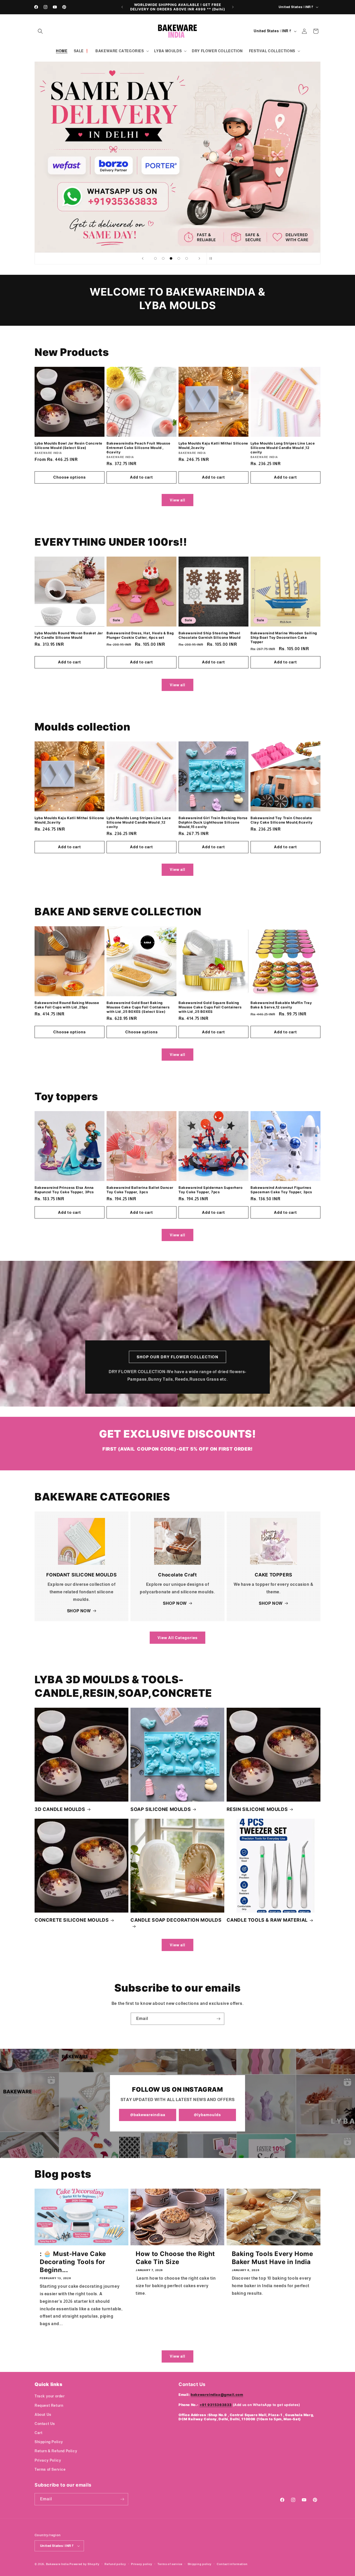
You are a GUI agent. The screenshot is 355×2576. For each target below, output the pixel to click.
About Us (43, 2415)
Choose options (70, 477)
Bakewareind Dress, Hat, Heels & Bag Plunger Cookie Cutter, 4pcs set (140, 635)
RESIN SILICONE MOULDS (257, 1809)
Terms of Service (50, 2469)
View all (177, 500)
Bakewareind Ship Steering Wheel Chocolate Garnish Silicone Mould (209, 635)
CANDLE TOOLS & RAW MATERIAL (267, 1920)
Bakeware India (57, 2564)
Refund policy (115, 2564)
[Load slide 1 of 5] (155, 258)
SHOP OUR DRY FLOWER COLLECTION (177, 1357)
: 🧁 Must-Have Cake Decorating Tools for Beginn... (73, 2262)
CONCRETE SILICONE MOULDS (72, 1920)
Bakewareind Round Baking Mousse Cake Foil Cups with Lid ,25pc (67, 1005)
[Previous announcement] (122, 7)
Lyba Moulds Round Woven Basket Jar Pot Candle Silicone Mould (69, 635)
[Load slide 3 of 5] (171, 258)
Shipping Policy (49, 2442)
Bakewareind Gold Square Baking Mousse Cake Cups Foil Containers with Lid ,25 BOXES (210, 1007)
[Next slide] (199, 258)
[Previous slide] (143, 258)
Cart (38, 2433)
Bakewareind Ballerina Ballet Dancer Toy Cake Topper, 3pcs (140, 1190)
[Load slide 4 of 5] (179, 258)
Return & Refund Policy (56, 2451)
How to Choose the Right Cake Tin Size (175, 2258)
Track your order (50, 2396)
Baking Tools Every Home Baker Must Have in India (272, 2258)
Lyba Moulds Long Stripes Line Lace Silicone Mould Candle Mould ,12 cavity (283, 448)
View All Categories (177, 1638)
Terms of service (170, 2564)
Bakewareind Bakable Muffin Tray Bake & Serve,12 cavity (281, 1005)
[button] (40, 31)
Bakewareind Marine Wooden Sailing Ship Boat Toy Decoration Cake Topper (284, 637)
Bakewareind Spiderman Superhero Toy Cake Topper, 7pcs (211, 1190)
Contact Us (45, 2424)
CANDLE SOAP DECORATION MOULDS (176, 1920)
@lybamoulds (207, 2115)
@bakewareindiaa (148, 2115)
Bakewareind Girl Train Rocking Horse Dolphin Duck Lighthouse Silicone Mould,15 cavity (213, 822)
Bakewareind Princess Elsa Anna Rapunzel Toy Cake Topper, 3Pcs (64, 1190)
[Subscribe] (218, 2019)
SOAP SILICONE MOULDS (161, 1809)
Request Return (49, 2405)
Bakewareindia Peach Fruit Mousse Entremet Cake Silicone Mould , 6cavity (138, 448)
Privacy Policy (48, 2460)
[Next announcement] (233, 7)
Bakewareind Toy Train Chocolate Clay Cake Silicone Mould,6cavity (282, 820)
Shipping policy (200, 2564)
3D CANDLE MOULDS (60, 1809)
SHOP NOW (79, 1611)
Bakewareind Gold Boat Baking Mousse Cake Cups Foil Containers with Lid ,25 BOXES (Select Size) (138, 1007)
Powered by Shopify (84, 2564)
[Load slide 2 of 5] (163, 258)
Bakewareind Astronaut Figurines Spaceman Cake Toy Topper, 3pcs (281, 1190)
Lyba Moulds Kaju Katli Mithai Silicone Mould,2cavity (213, 445)
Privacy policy (142, 2564)
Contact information (232, 2564)
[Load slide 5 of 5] (187, 258)
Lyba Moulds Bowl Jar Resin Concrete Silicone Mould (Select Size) (68, 445)
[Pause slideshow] (212, 258)
